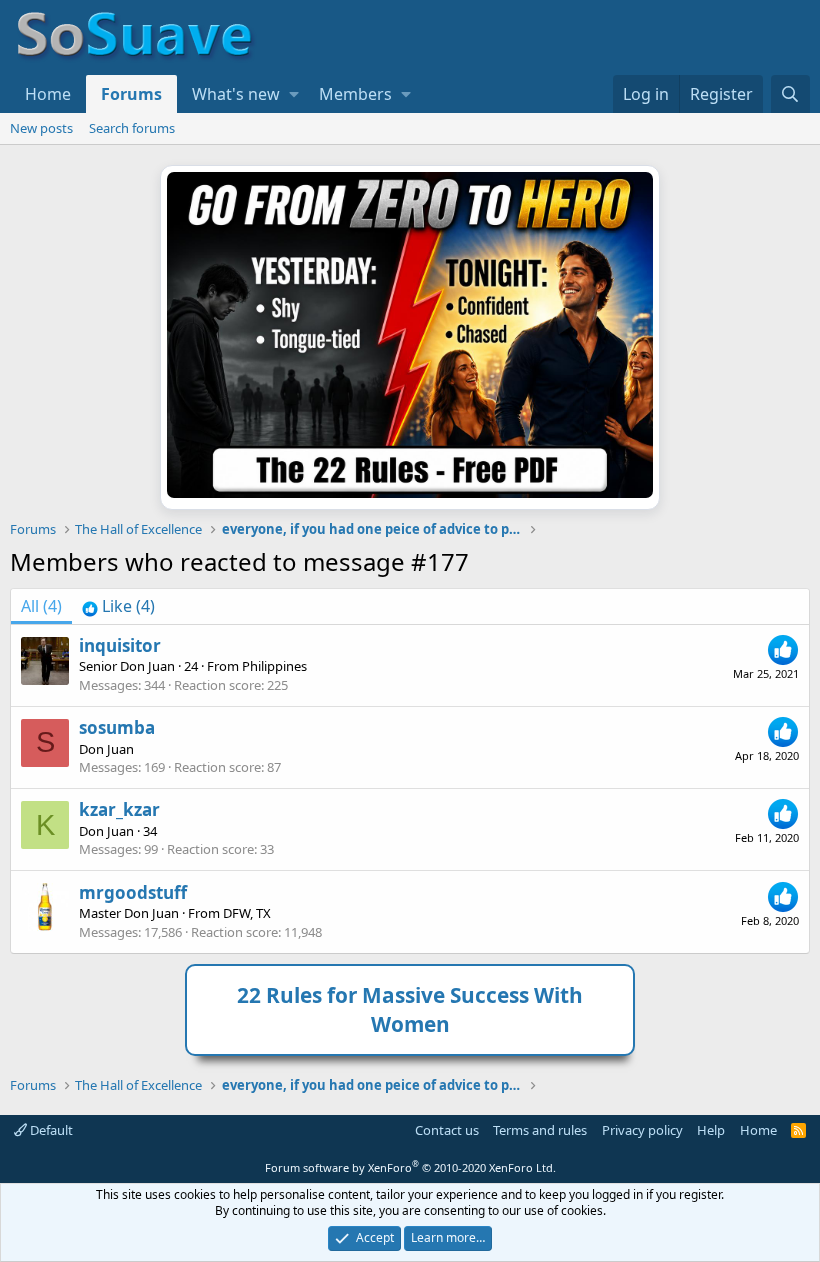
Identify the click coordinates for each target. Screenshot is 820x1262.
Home (48, 94)
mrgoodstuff (133, 892)
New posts (41, 128)
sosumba (117, 727)
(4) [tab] (41, 606)
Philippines (274, 666)
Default (50, 1130)
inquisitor (120, 645)
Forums (131, 94)
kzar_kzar (119, 809)
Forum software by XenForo (410, 1167)
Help (711, 1130)
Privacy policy (642, 1130)
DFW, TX (247, 913)
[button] (294, 94)
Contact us (447, 1130)
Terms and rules (540, 1130)
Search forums (132, 128)
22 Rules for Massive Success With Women (410, 1009)
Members (355, 94)
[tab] (118, 606)
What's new (236, 94)
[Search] (790, 94)
